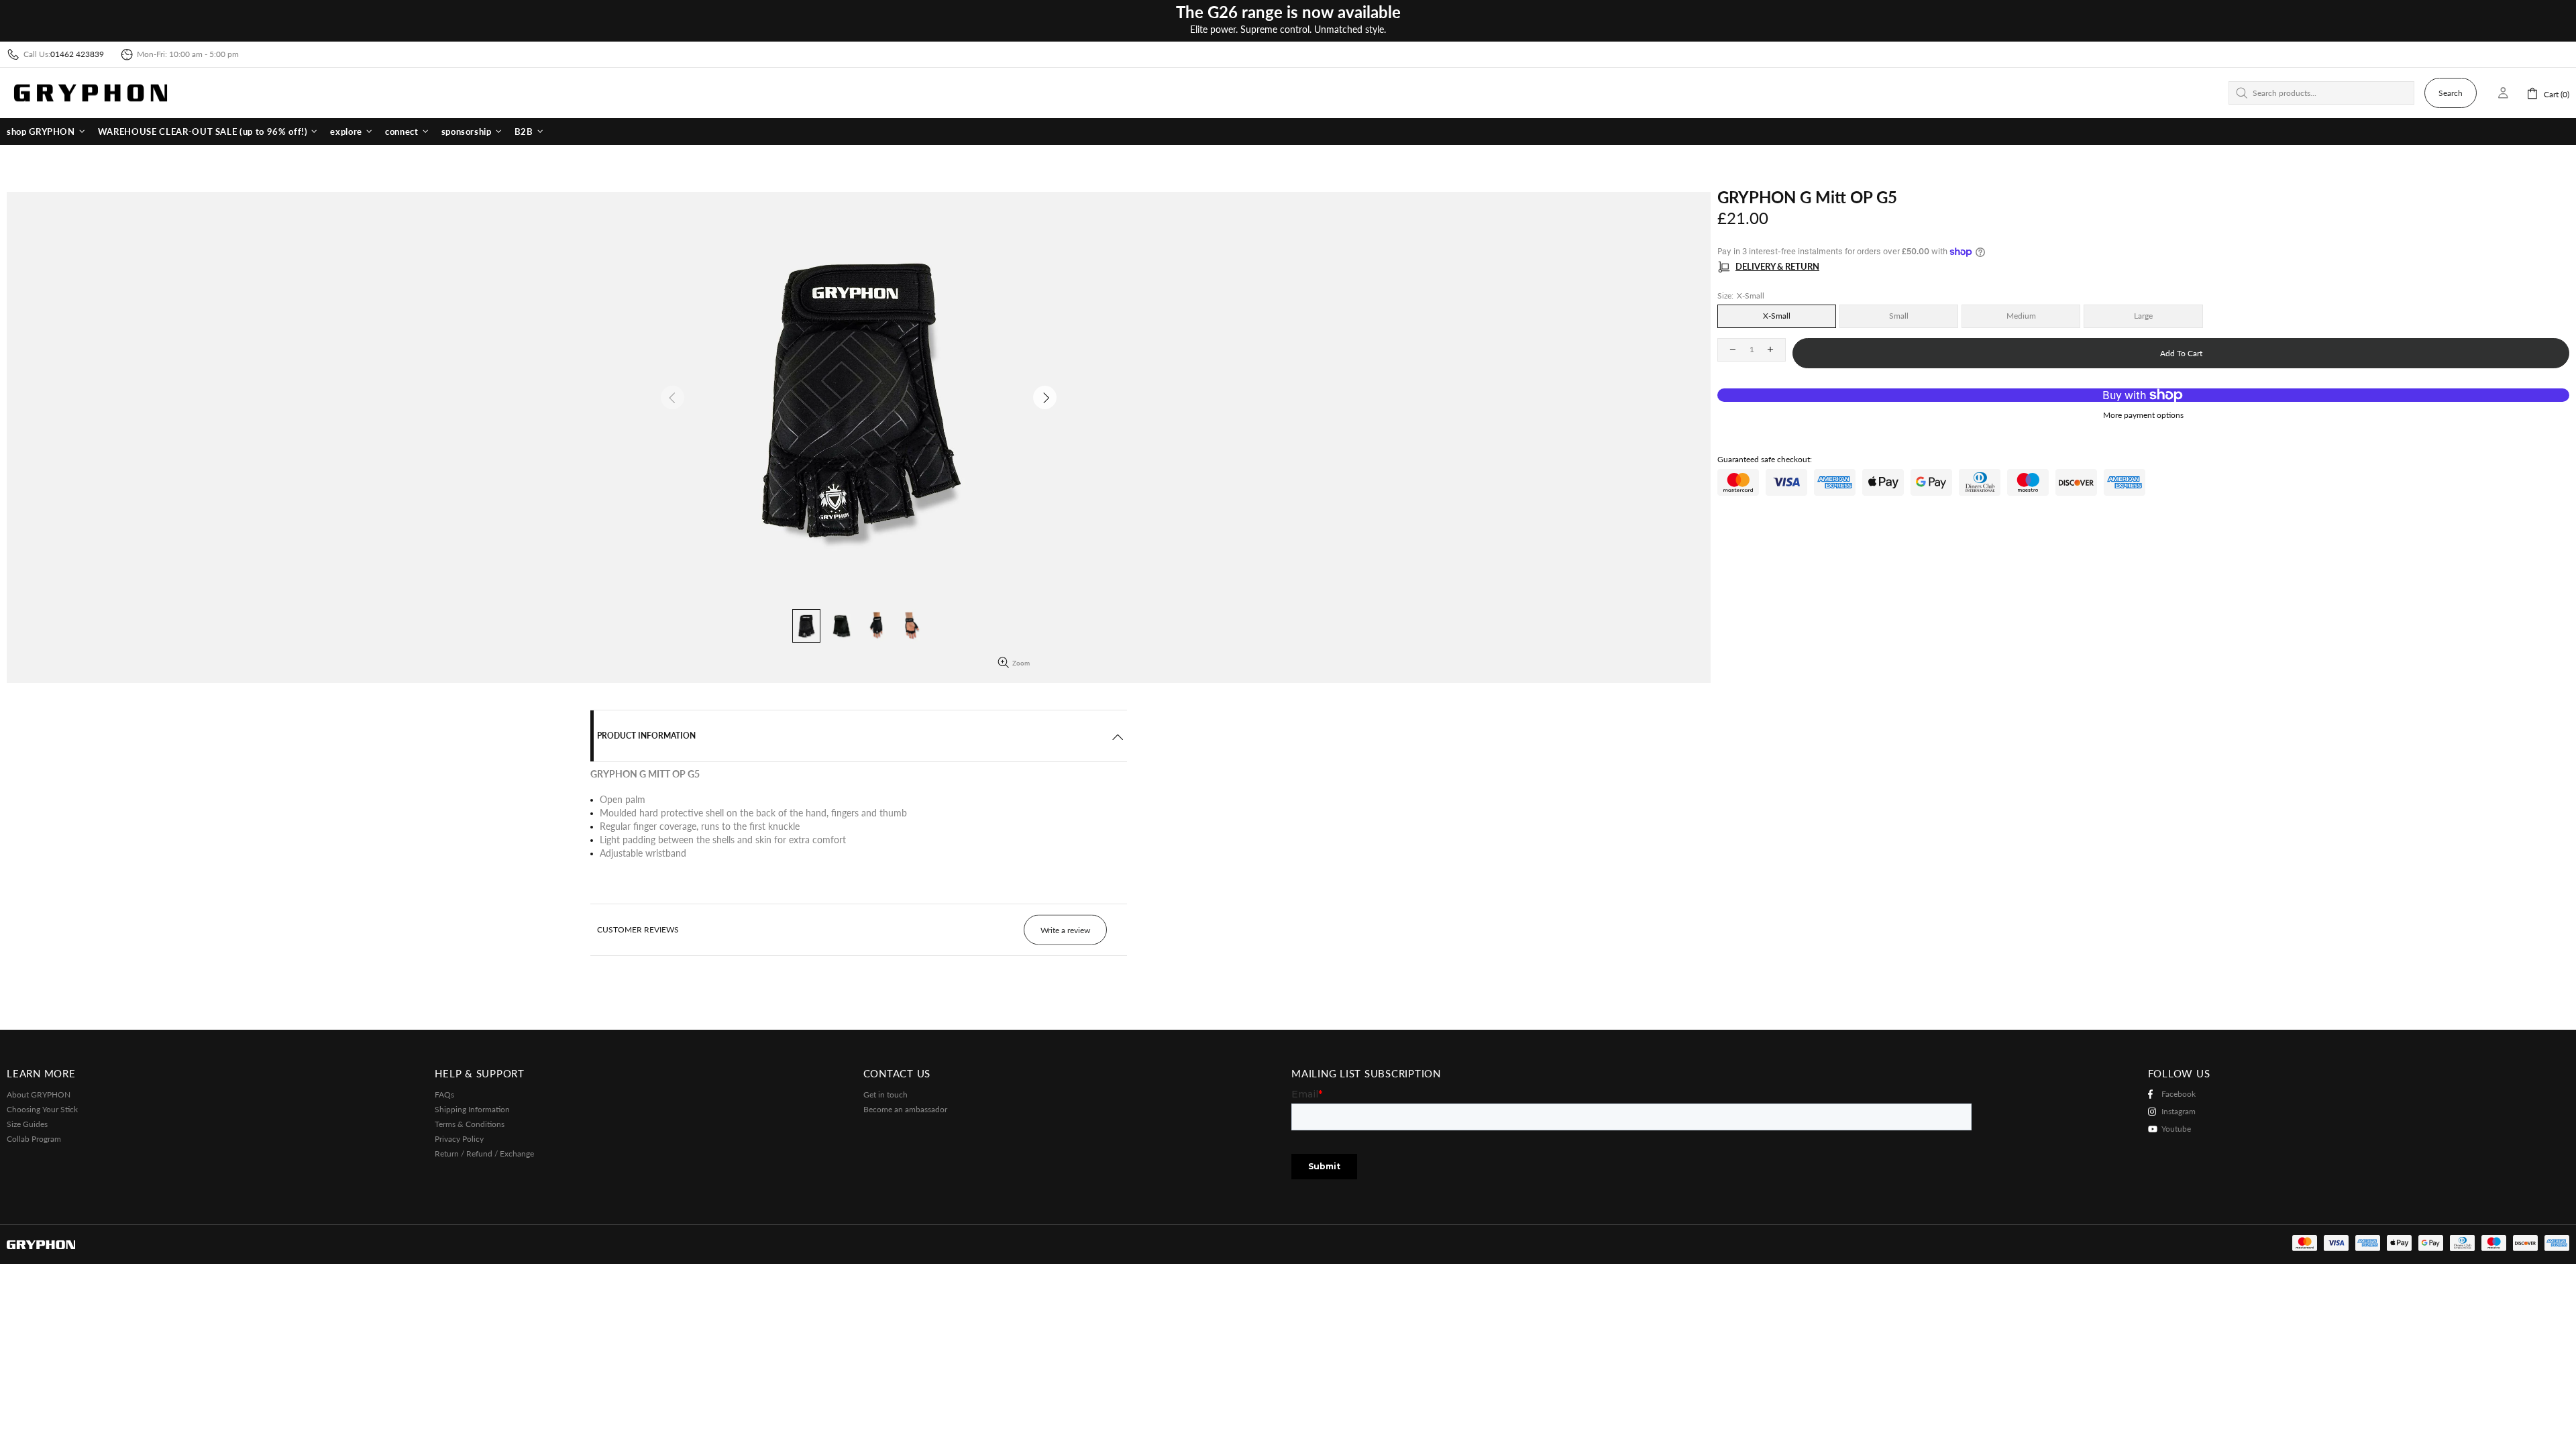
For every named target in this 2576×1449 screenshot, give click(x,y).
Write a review (1065, 930)
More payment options (2143, 415)
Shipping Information (472, 1109)
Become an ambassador (905, 1109)
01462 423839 (77, 54)
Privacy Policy (459, 1139)
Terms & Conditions (470, 1124)
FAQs (444, 1094)
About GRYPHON (39, 1094)
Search (2451, 93)
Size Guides (27, 1124)
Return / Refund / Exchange (484, 1153)
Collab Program (34, 1139)
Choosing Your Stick (42, 1109)
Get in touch (885, 1094)
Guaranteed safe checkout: (1765, 459)
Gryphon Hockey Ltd (91, 93)
